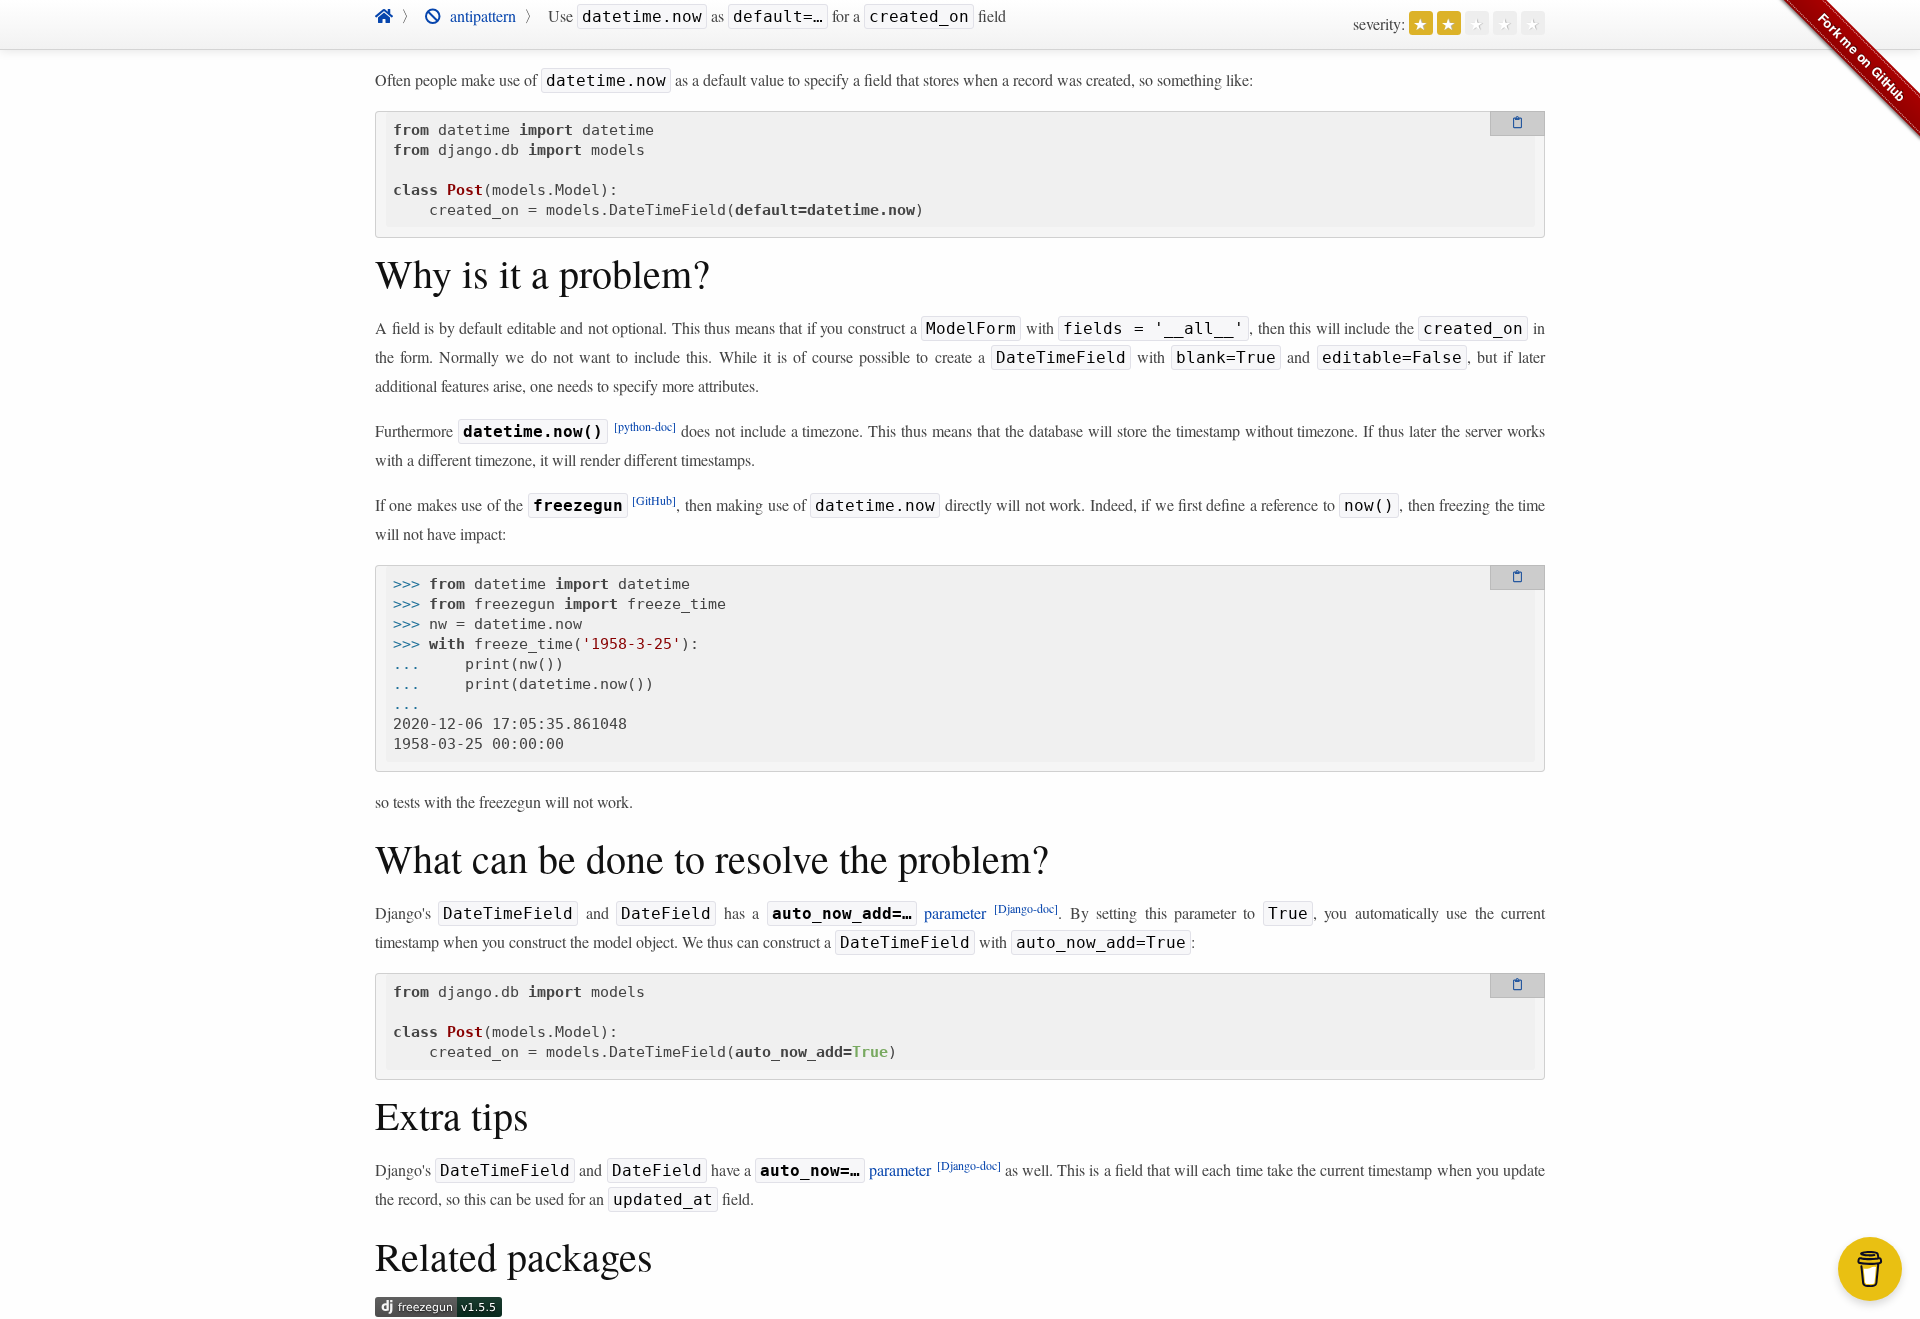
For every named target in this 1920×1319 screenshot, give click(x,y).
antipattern (478, 15)
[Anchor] (366, 273)
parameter (915, 912)
